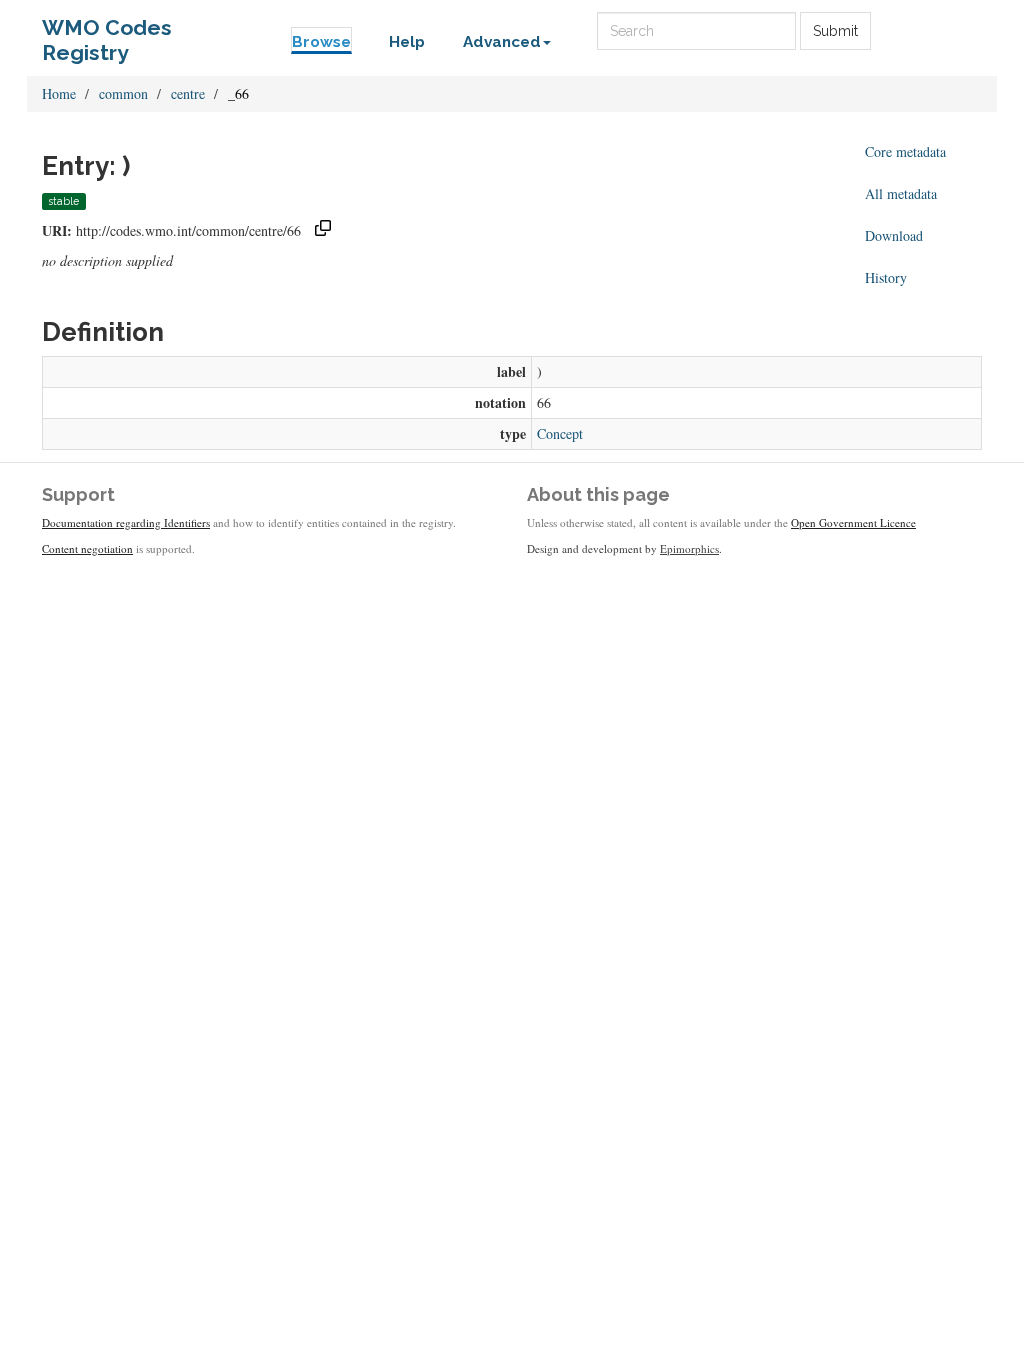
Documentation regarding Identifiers (126, 522)
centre (188, 93)
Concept (560, 433)
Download (894, 235)
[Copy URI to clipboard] (323, 230)
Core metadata (905, 151)
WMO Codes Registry (107, 32)
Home (59, 93)
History (886, 277)
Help (407, 42)
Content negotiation (87, 548)
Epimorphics (689, 548)
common (123, 93)
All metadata (901, 193)
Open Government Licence (853, 522)
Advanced (502, 42)
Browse (321, 42)
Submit (835, 31)
